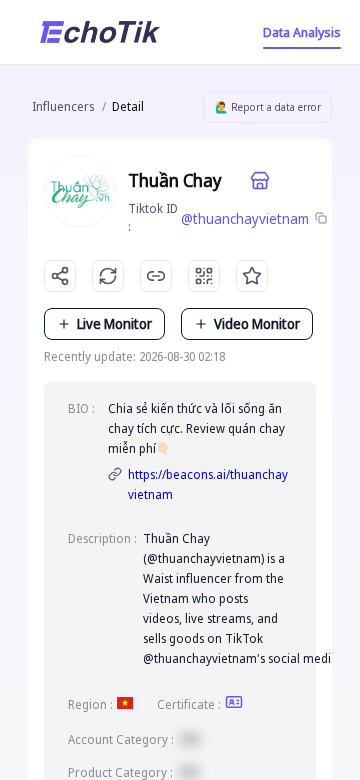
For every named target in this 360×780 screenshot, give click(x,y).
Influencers (63, 106)
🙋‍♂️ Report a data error (268, 107)
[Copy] (322, 219)
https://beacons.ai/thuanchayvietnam (208, 484)
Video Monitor (257, 323)
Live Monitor (114, 323)
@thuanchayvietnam (245, 218)
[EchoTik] (100, 32)
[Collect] (252, 276)
